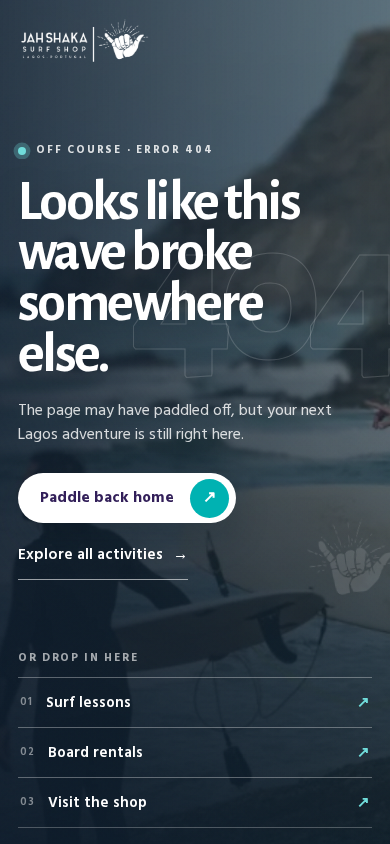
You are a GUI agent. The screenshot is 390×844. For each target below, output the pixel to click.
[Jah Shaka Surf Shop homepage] (84, 41)
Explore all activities (103, 555)
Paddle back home (128, 498)
